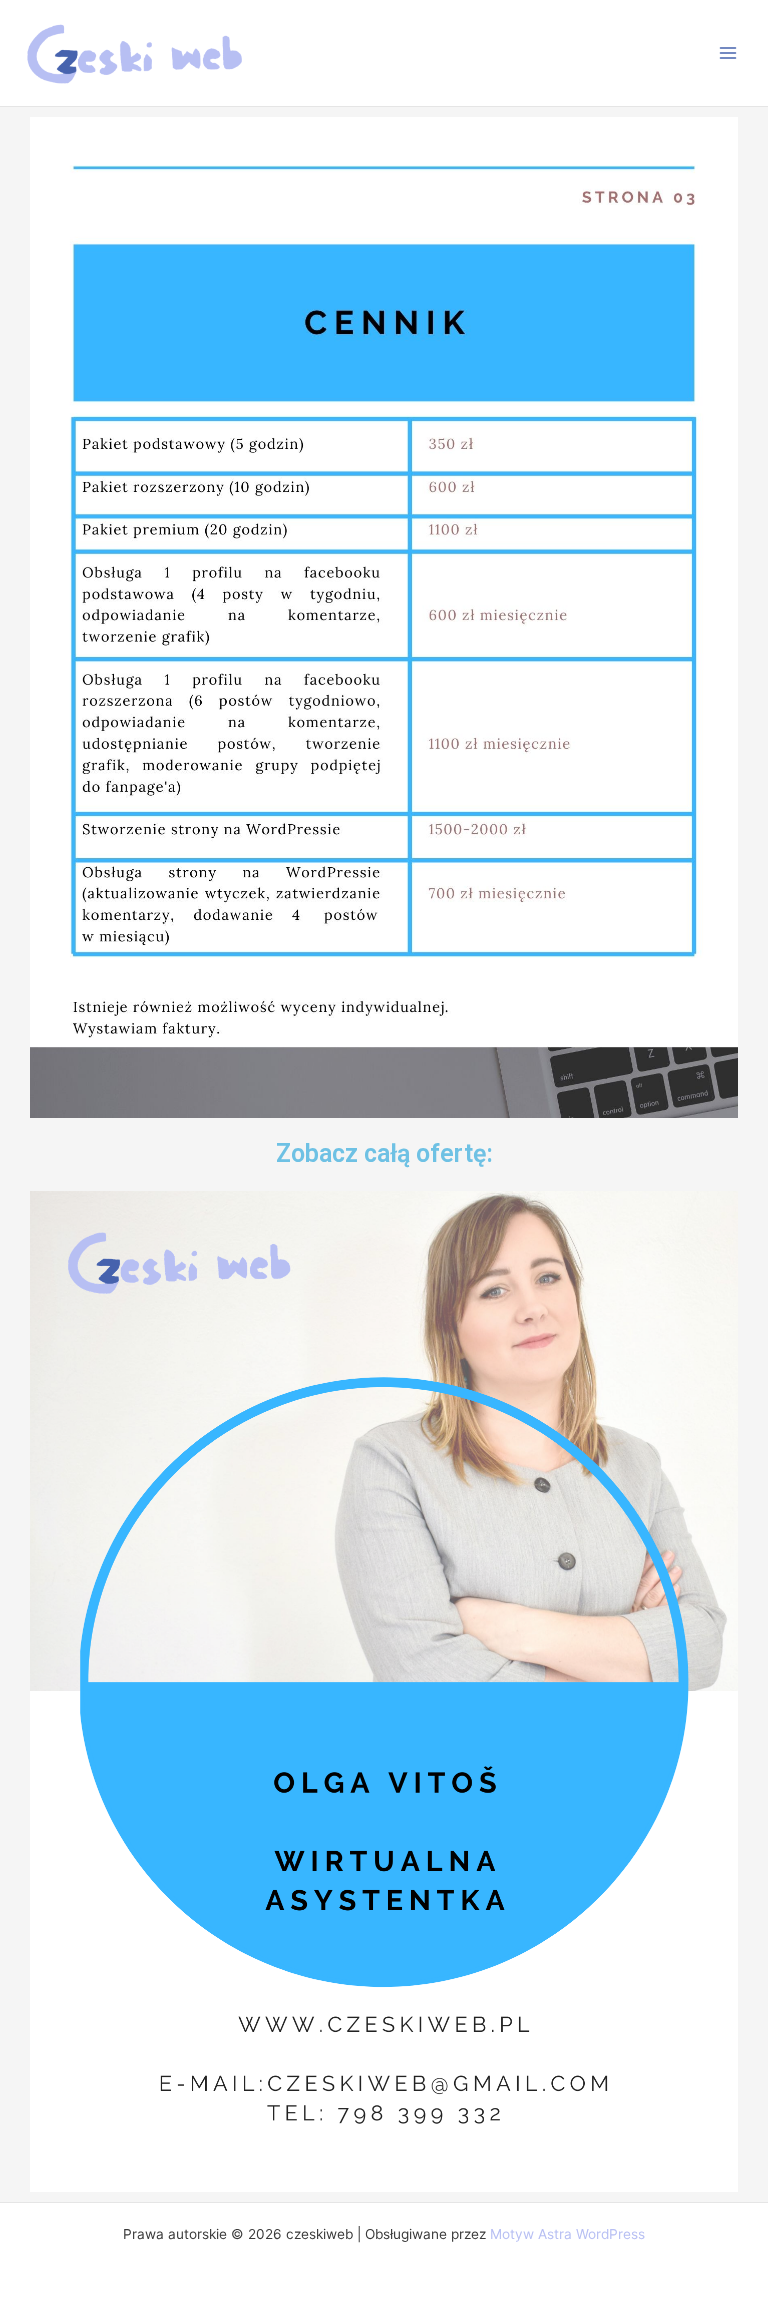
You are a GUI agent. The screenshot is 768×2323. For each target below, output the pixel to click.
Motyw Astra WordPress (567, 2234)
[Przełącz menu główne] (728, 53)
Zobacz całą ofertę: (384, 1153)
